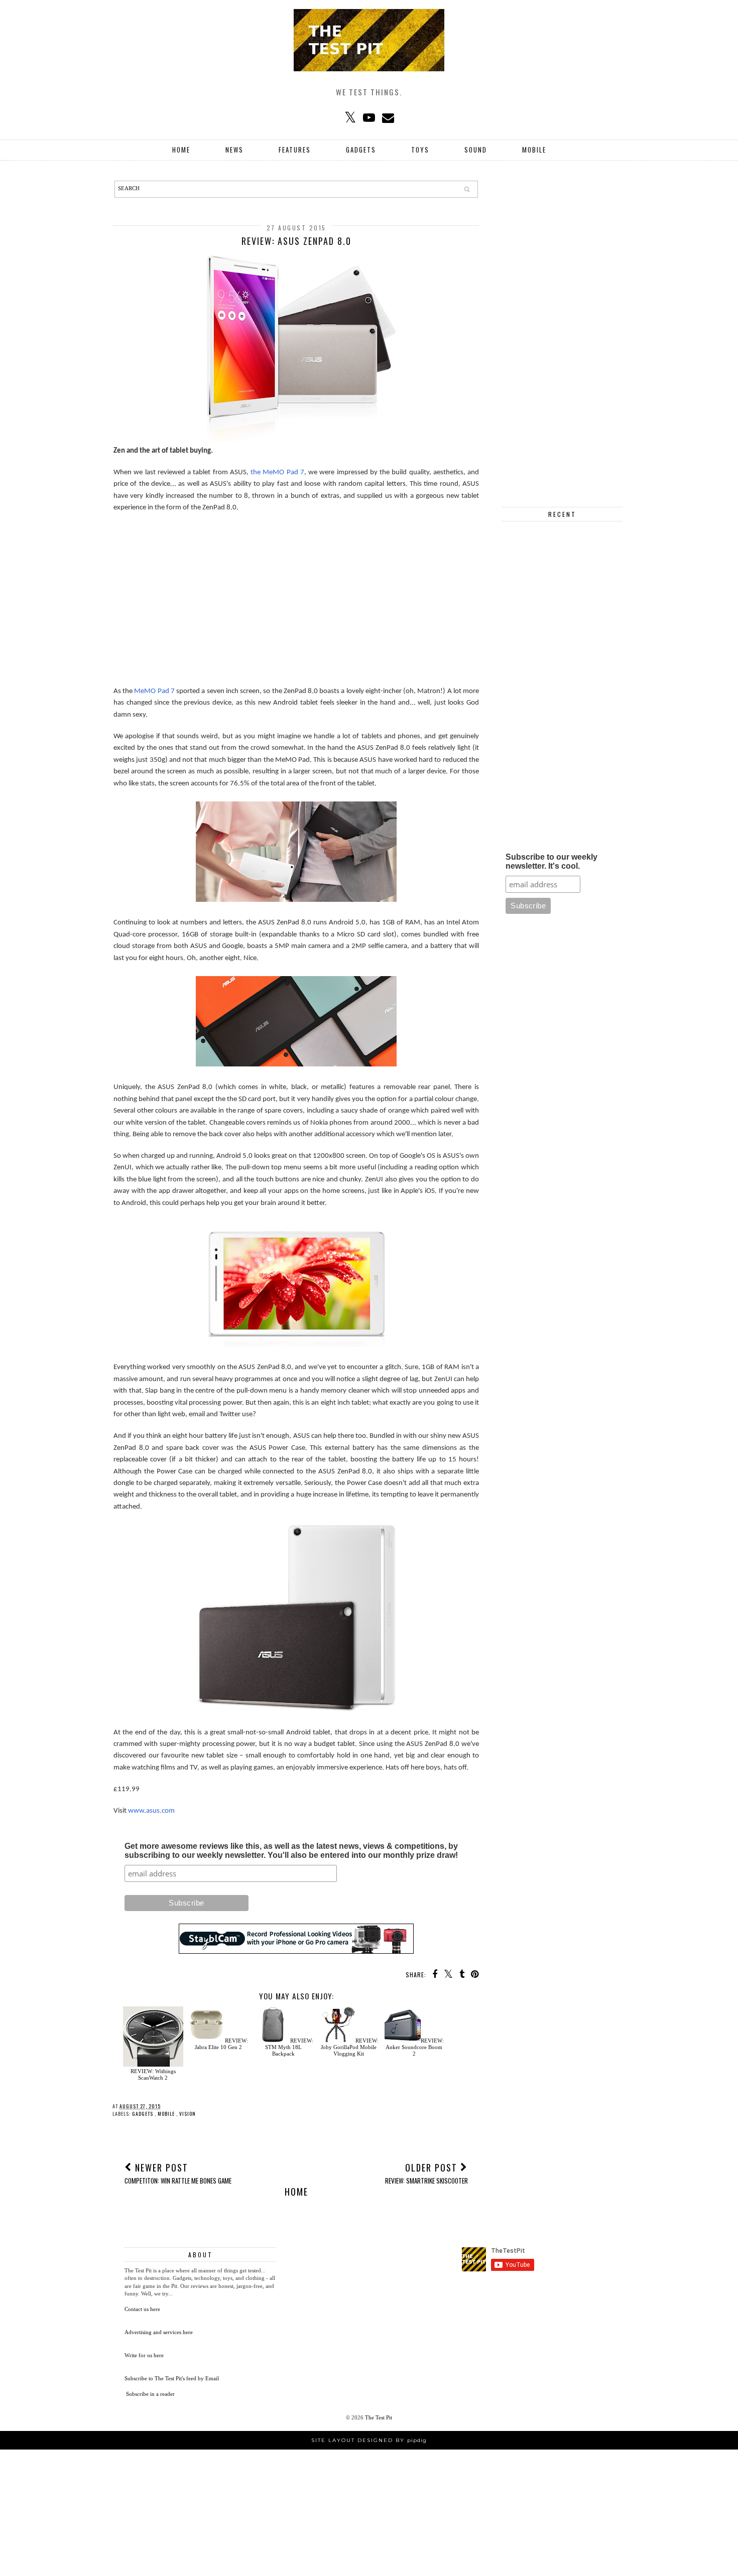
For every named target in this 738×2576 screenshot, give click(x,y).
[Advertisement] (296, 594)
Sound (476, 150)
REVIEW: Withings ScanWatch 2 (153, 2074)
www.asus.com (151, 1811)
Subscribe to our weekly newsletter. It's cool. (551, 861)
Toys (420, 150)
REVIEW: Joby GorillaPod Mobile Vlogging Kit (350, 2047)
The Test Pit (379, 2417)
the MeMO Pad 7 (277, 472)
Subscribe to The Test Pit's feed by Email (172, 2378)
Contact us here (142, 2309)
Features (295, 150)
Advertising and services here (159, 2332)
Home (181, 150)
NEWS (234, 150)
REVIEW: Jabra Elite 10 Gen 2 (221, 2044)
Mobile (534, 150)
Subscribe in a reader (150, 2394)
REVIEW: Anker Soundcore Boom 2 (415, 2047)
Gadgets (361, 150)
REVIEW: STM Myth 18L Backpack (289, 2047)
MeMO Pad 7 (154, 691)
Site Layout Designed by (369, 2440)
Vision (188, 2114)
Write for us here (144, 2355)
